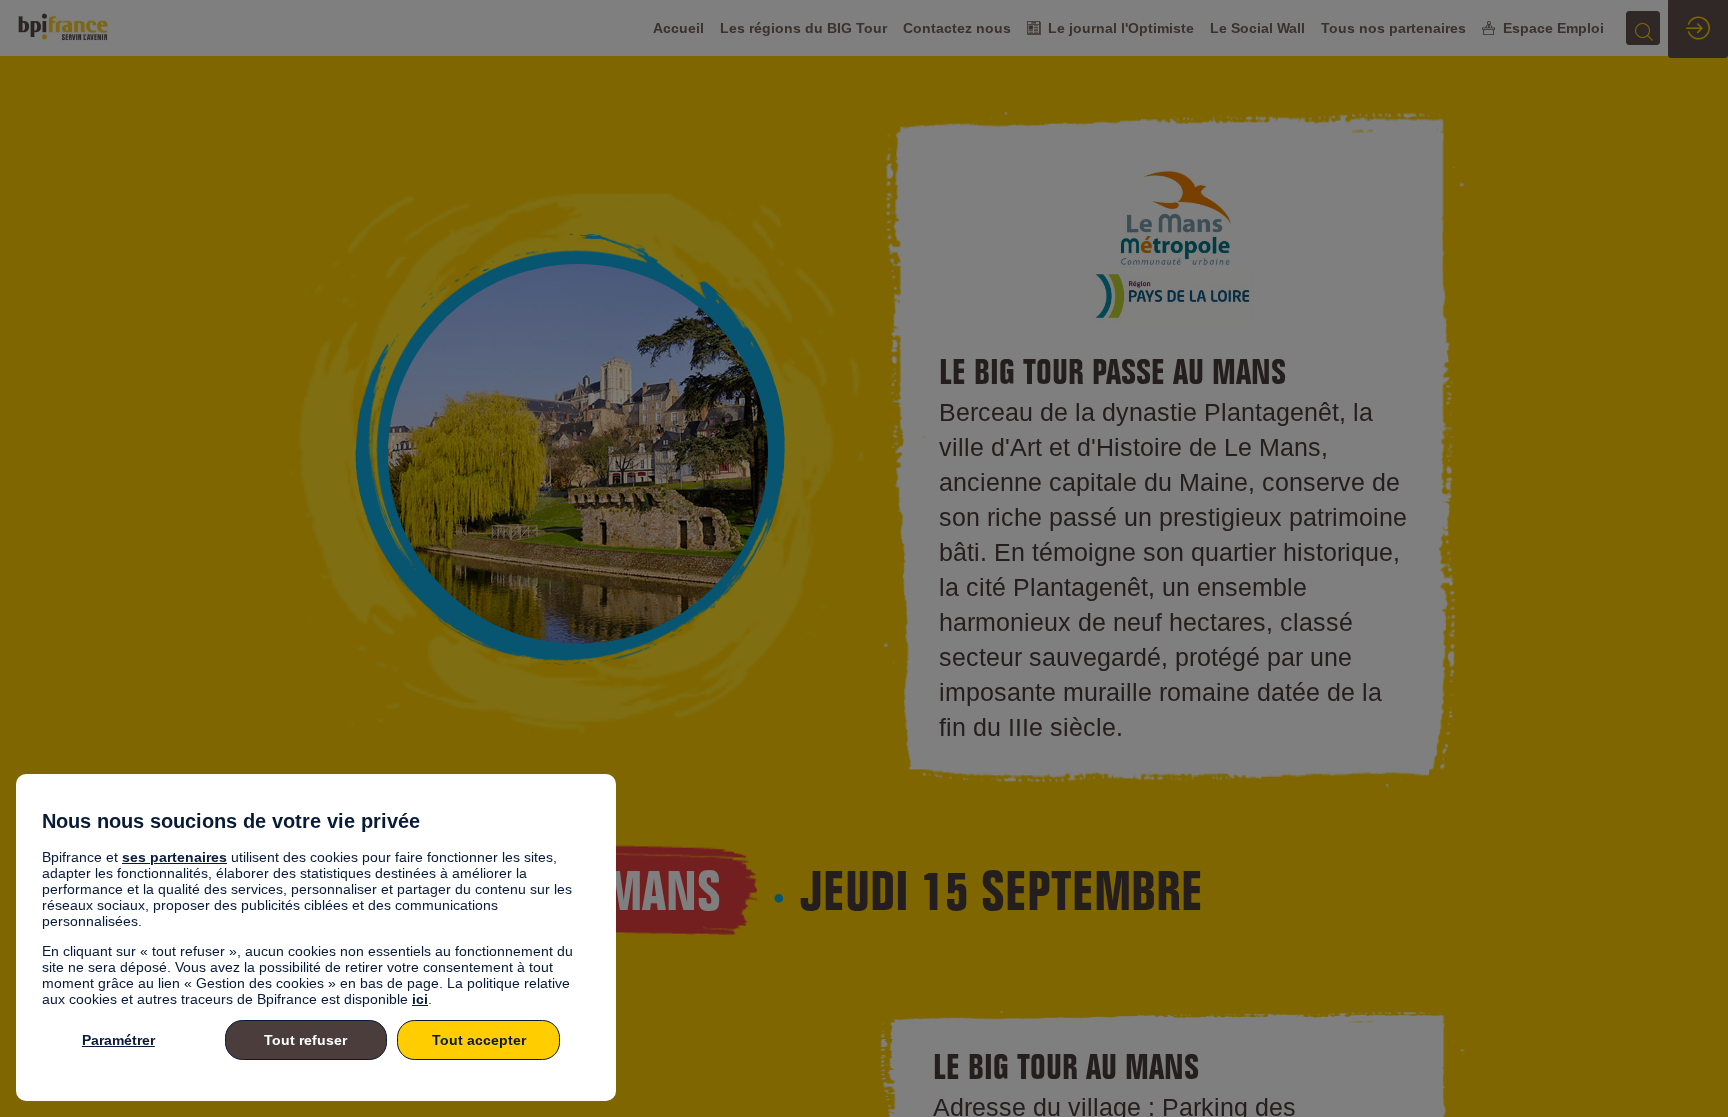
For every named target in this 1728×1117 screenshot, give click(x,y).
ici (420, 999)
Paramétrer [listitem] (118, 1040)
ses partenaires (174, 857)
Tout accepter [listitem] (479, 1040)
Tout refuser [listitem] (305, 1040)
